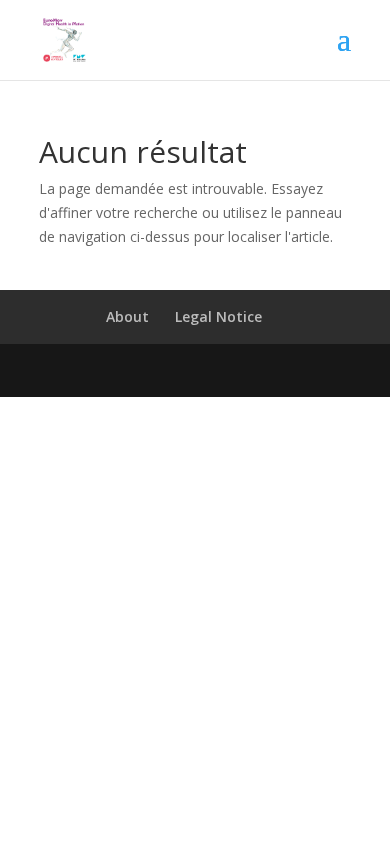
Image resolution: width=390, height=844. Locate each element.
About (127, 316)
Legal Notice (218, 316)
